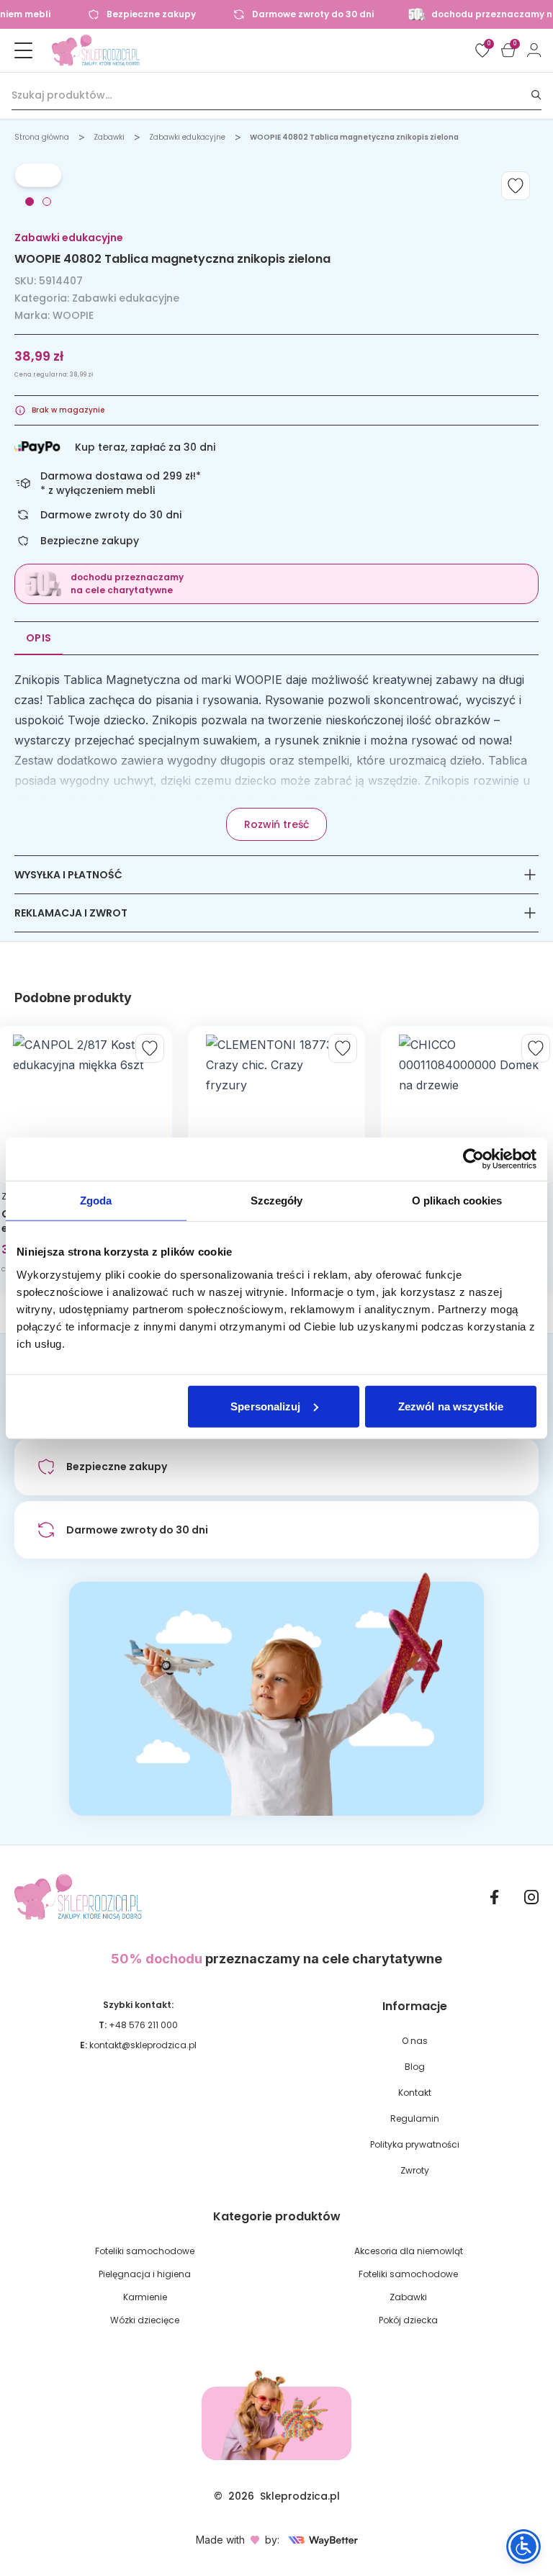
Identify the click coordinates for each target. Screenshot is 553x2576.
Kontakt (415, 2093)
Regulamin (415, 2118)
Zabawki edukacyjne (187, 137)
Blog (415, 2067)
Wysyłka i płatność (68, 875)
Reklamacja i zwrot (71, 913)
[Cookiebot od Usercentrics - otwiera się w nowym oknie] (473, 1159)
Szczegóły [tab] (277, 1201)
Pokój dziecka (408, 2320)
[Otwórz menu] (23, 50)
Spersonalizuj (265, 1406)
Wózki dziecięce (145, 2320)
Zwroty (415, 2170)
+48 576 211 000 (143, 2025)
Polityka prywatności (415, 2144)
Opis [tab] (39, 638)
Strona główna (42, 137)
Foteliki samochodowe (145, 2251)
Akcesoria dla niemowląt (409, 2251)
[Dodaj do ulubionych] (516, 186)
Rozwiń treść (276, 824)
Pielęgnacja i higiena (145, 2274)
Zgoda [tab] (96, 1201)
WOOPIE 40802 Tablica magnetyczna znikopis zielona (354, 137)
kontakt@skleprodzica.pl (143, 2045)
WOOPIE (73, 315)
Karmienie (145, 2297)
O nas (415, 2041)
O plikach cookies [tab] (457, 1201)
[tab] (30, 202)
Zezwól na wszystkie (451, 1406)
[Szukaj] (536, 95)
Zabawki (109, 137)
